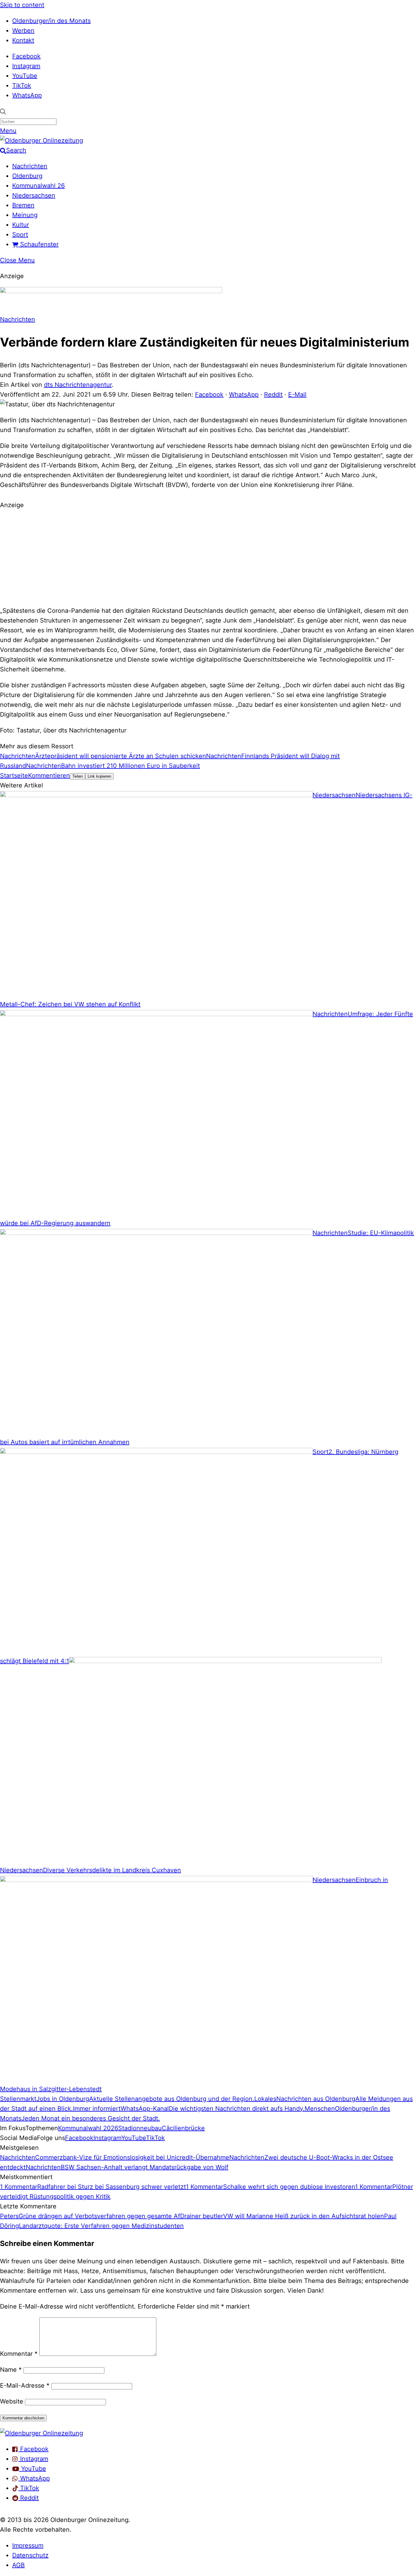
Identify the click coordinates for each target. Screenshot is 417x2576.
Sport (20, 234)
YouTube (25, 76)
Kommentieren (49, 776)
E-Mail (297, 394)
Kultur (21, 225)
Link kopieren (99, 776)
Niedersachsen (34, 195)
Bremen (23, 205)
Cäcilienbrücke (183, 2128)
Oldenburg (27, 176)
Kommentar (19, 2354)
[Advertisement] (209, 557)
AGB (18, 2565)
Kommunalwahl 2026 (88, 2128)
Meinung (25, 215)
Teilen (78, 776)
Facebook (26, 56)
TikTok (22, 85)
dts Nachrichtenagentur (78, 385)
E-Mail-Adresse (25, 2385)
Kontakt (23, 40)
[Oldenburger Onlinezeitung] (42, 2433)
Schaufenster (38, 244)
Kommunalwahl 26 (38, 186)
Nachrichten (30, 166)
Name (11, 2370)
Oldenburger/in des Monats (51, 21)
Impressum (28, 2545)
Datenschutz (30, 2555)
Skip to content (22, 5)
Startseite (14, 776)
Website (12, 2401)
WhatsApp (27, 95)
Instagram (26, 66)
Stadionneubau (140, 2128)
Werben (23, 31)
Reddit (273, 394)
